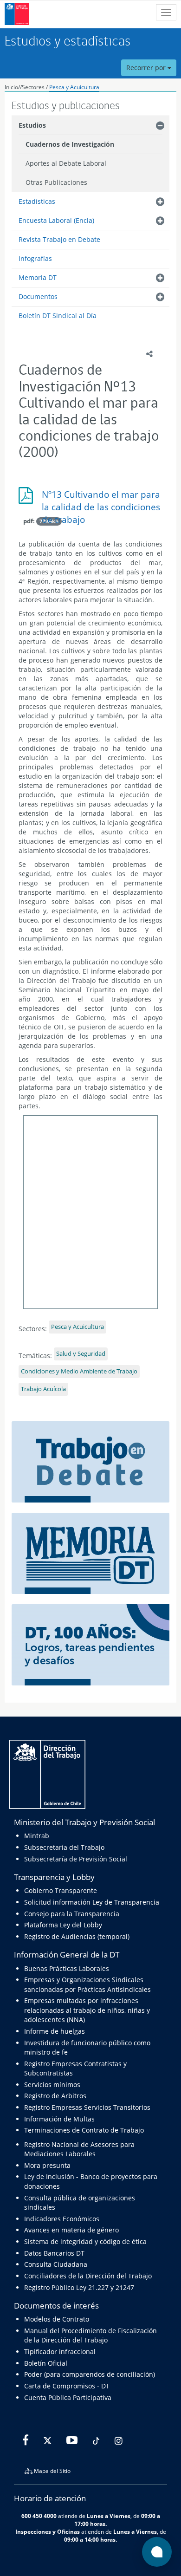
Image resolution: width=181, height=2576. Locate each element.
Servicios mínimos (52, 2085)
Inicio (11, 87)
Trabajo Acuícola (43, 1389)
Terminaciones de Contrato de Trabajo (84, 2130)
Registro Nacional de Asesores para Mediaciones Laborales (79, 2149)
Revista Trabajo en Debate (59, 239)
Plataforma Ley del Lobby (63, 1925)
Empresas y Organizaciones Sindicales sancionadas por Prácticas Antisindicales (87, 1984)
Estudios (32, 125)
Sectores (33, 87)
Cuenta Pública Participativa (68, 2397)
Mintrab (37, 1836)
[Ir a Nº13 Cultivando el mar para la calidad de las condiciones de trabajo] (90, 499)
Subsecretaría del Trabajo (64, 1847)
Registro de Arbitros (55, 2096)
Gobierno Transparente (61, 1890)
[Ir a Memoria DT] (90, 1552)
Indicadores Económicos (62, 2219)
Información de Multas (59, 2119)
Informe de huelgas (55, 2031)
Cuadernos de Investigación (70, 144)
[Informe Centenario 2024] (90, 1644)
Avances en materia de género (71, 2230)
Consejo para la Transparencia (72, 1914)
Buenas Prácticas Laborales (67, 1968)
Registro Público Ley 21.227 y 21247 (79, 2287)
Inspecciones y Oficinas (48, 2531)
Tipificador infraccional (60, 2352)
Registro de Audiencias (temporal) (77, 1936)
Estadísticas (37, 201)
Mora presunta (47, 2165)
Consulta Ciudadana (56, 2264)
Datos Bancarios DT (54, 2253)
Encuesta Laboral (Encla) (56, 220)
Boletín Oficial (46, 2363)
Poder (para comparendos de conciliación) (90, 2374)
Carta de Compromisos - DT (67, 2386)
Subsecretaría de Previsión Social (76, 1859)
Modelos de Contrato (57, 2319)
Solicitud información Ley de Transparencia (92, 1902)
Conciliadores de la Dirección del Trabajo (88, 2276)
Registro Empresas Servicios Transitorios (87, 2107)
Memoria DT (38, 277)
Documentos (38, 296)
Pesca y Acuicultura (74, 87)
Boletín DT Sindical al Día (58, 315)
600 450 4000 (39, 2516)
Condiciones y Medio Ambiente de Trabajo (79, 1371)
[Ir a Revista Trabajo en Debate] (90, 1461)
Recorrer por (147, 68)
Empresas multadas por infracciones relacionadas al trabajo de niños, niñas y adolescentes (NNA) (87, 2010)
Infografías (35, 258)
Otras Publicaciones (56, 182)
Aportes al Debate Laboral (66, 163)
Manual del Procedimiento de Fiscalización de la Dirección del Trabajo (90, 2335)
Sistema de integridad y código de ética (85, 2241)
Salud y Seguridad (81, 1354)
